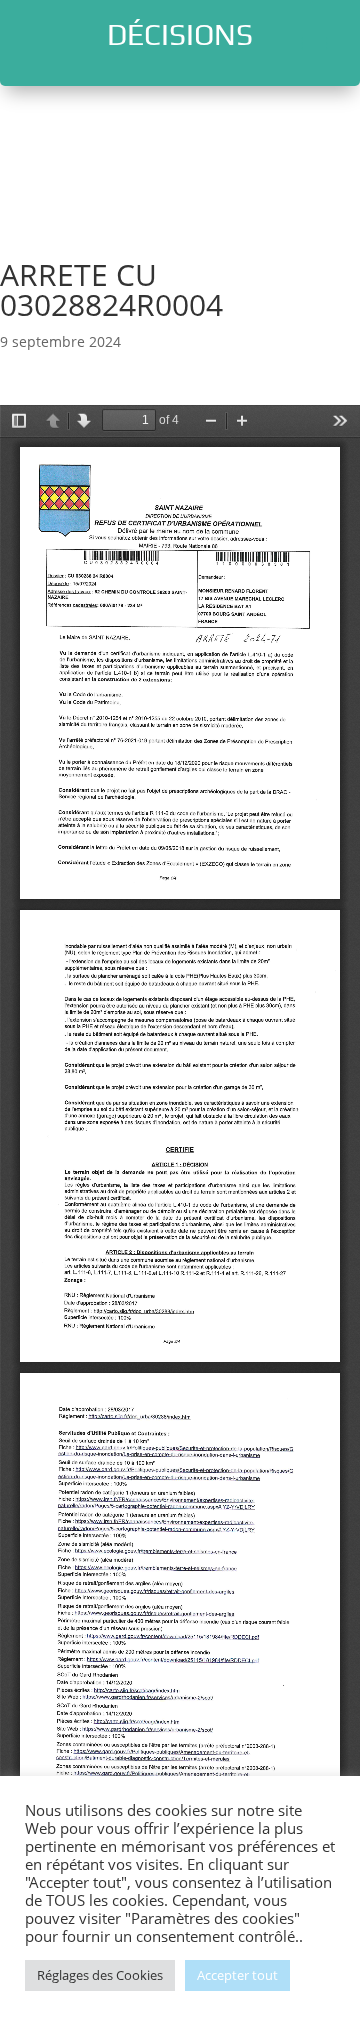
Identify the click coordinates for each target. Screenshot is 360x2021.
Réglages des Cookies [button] (100, 1975)
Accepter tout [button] (237, 1975)
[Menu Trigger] (314, 42)
